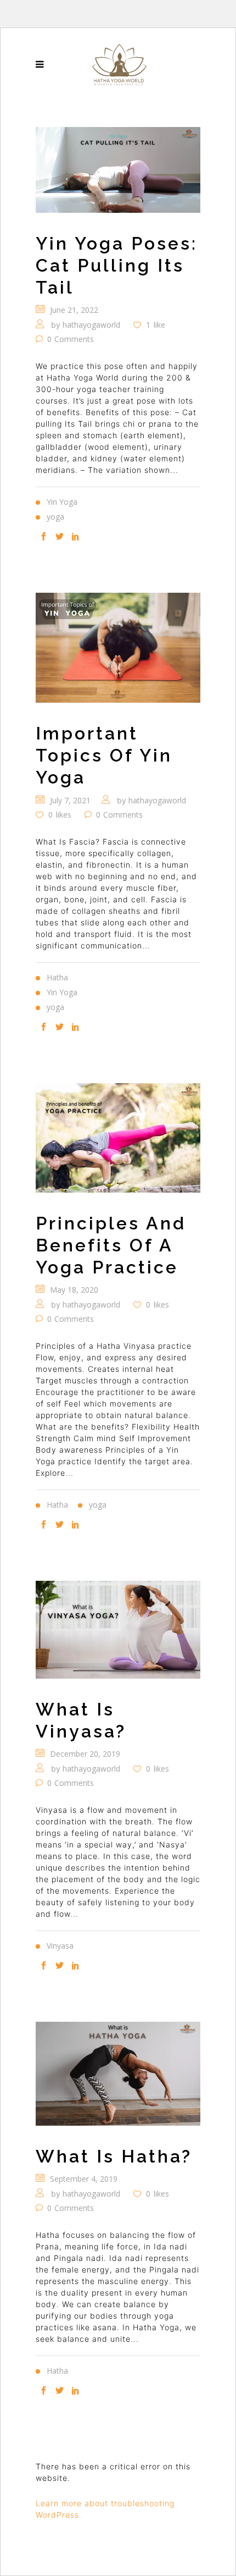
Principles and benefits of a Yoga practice (111, 1245)
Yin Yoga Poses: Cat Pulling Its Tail (117, 265)
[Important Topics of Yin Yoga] (118, 647)
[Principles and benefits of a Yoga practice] (118, 1138)
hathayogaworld (91, 325)
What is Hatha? (114, 2156)
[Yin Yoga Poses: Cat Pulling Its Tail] (118, 170)
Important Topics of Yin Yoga (104, 755)
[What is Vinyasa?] (118, 1629)
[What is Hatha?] (118, 2074)
